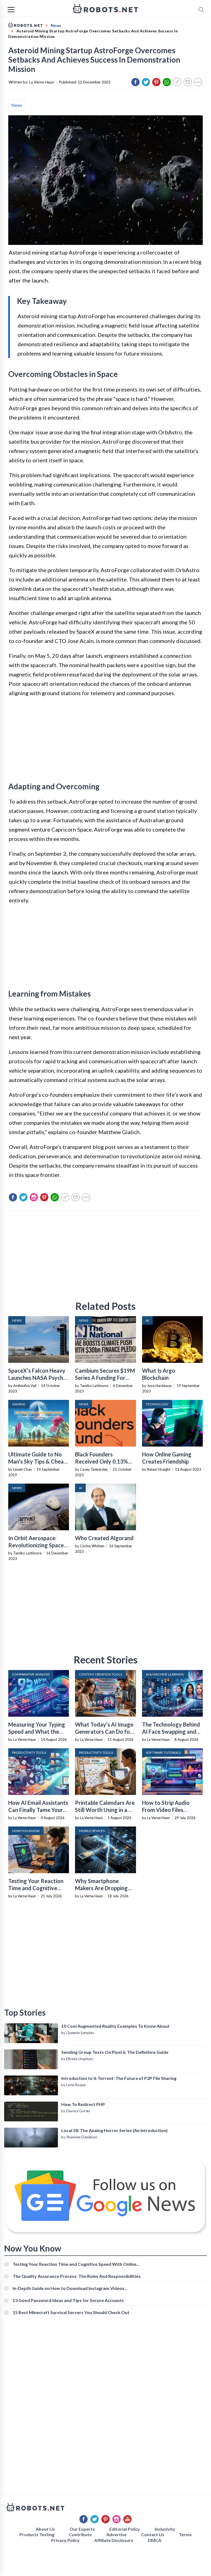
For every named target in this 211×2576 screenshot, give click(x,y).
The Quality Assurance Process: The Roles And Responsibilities (77, 2276)
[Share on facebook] (135, 82)
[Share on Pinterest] (156, 82)
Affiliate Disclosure (114, 2540)
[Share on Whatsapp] (167, 82)
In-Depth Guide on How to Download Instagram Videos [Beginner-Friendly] (69, 2288)
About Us (45, 2529)
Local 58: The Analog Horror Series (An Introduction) (114, 2130)
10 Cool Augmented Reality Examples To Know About (115, 2026)
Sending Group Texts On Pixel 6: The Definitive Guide (115, 2052)
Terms (185, 2534)
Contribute (80, 2534)
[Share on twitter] (146, 82)
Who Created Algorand (104, 1538)
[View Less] (198, 82)
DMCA (155, 2540)
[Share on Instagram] (34, 1197)
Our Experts (82, 2529)
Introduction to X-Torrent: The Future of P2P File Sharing (119, 2078)
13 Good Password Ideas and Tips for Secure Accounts (68, 2300)
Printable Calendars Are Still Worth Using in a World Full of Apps (105, 1810)
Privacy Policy (65, 2540)
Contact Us (153, 2534)
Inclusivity (165, 2529)
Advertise (116, 2534)
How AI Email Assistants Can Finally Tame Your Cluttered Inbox (38, 1810)
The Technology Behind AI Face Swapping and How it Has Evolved (171, 1732)
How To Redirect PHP (83, 2104)
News (17, 105)
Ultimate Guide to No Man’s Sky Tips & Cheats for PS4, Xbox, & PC (38, 1461)
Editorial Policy (125, 2529)
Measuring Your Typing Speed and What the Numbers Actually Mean (38, 1732)
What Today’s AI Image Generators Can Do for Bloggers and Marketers (105, 1732)
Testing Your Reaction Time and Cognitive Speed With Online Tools (75, 2264)
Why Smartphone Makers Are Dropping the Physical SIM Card (102, 1888)
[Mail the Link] (188, 82)
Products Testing (37, 2534)
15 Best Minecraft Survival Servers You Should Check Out (71, 2312)
